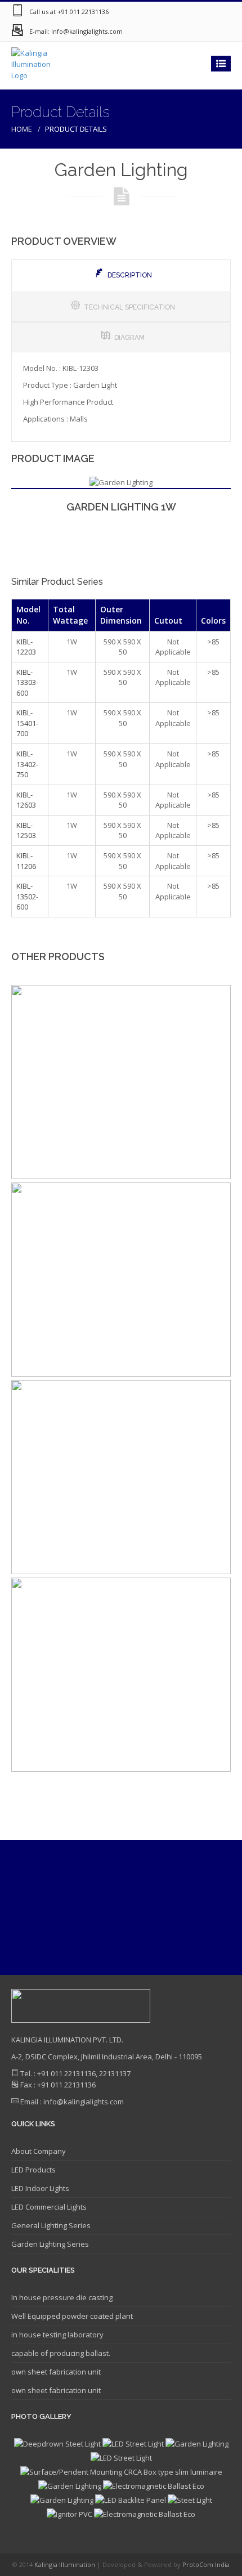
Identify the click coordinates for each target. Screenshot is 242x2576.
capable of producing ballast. (61, 2353)
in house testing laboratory (57, 2335)
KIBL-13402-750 (27, 764)
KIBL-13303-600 (27, 682)
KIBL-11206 (26, 861)
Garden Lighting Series (50, 2244)
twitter (197, 31)
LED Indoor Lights (40, 2188)
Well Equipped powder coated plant (72, 2316)
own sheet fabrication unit (56, 2372)
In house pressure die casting (62, 2297)
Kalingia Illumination (66, 2564)
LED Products (33, 2170)
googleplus (152, 31)
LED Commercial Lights (49, 2207)
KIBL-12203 (26, 647)
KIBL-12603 (26, 800)
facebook (174, 31)
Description (130, 275)
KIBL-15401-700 (27, 723)
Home (22, 129)
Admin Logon (219, 31)
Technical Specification (129, 307)
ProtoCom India (206, 2564)
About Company (39, 2151)
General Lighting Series (51, 2225)
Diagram (129, 338)
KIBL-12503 (26, 830)
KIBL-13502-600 (27, 896)
